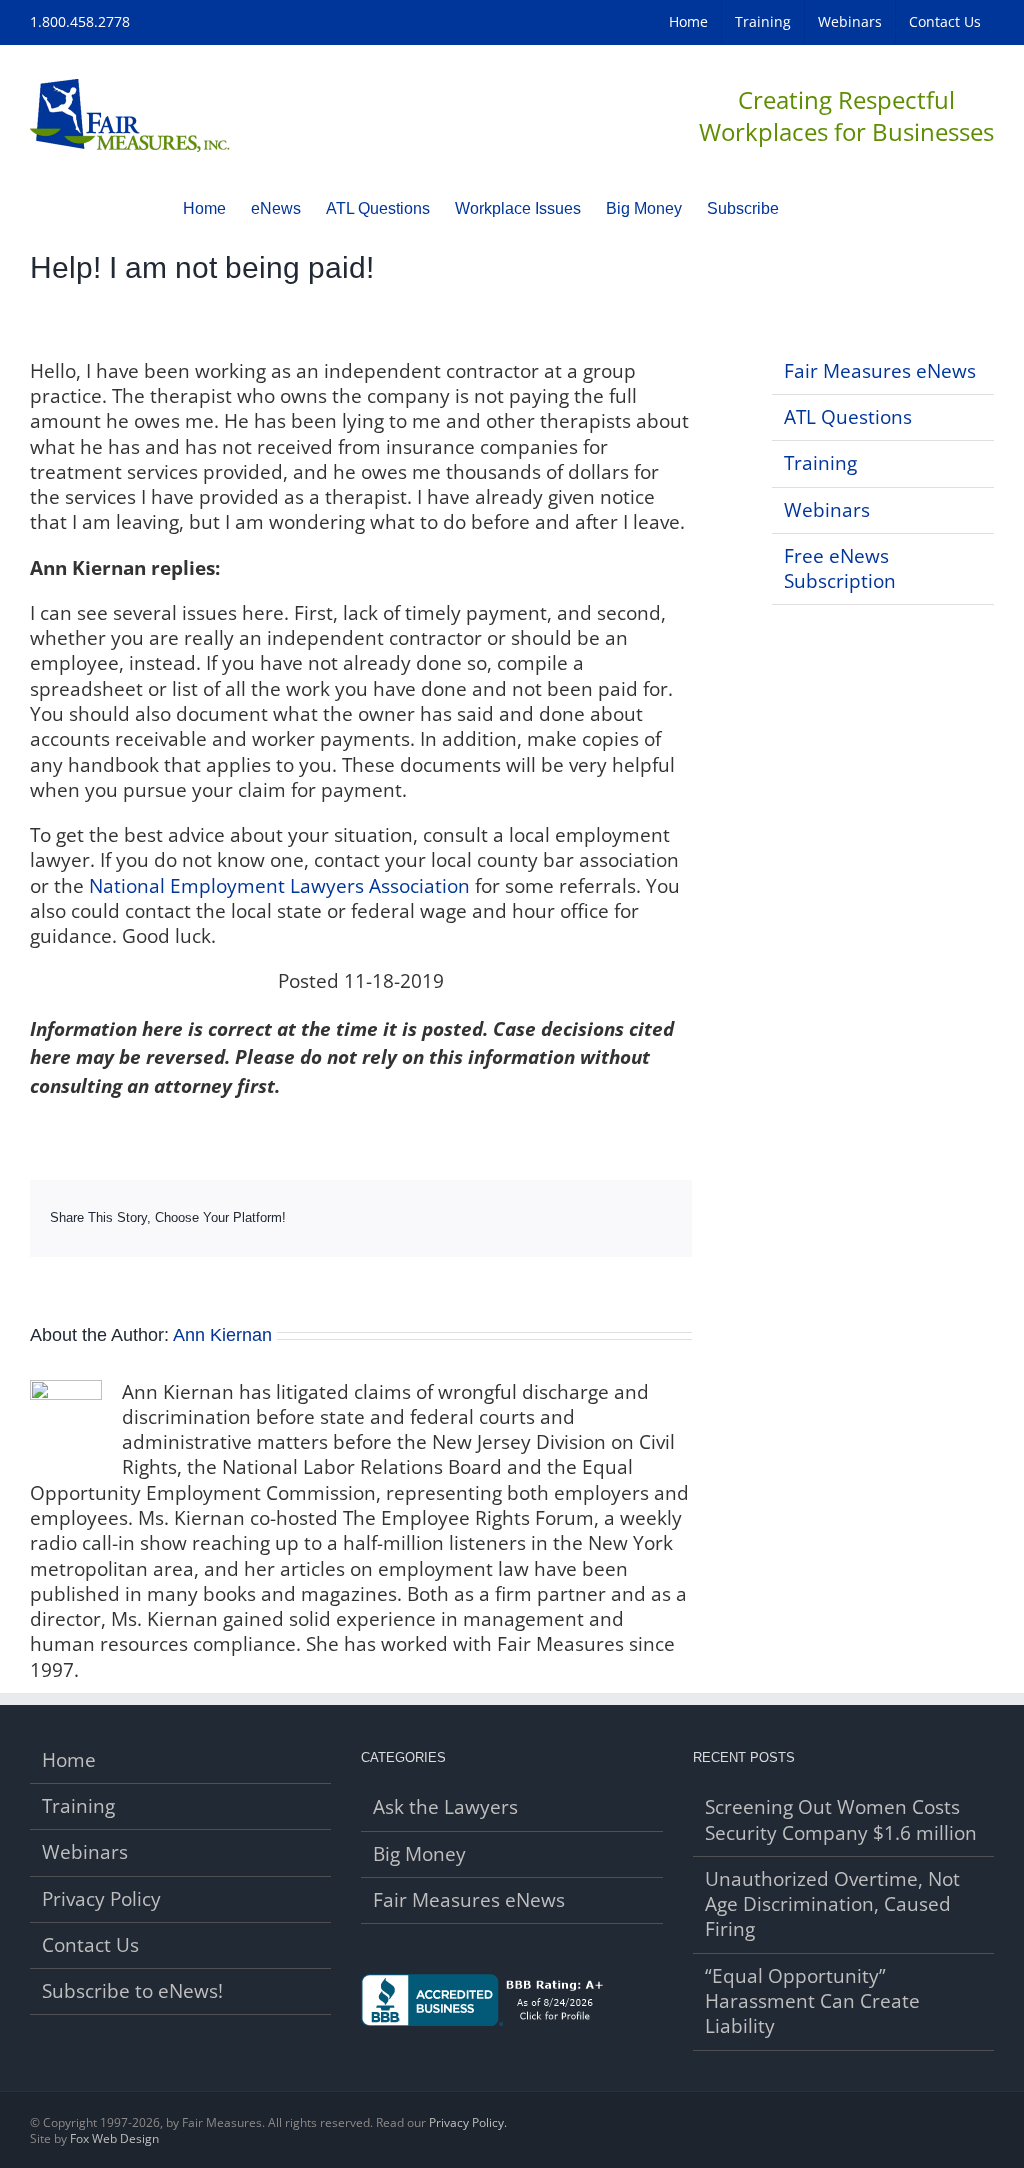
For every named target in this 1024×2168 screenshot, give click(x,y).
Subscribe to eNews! (132, 1991)
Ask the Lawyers (445, 1807)
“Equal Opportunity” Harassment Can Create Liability (812, 2002)
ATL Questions (848, 417)
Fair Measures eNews (880, 371)
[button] (810, 208)
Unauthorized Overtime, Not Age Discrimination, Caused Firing (832, 1905)
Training (820, 463)
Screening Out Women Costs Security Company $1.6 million (841, 1820)
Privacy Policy (101, 1899)
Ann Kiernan (222, 1335)
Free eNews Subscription (840, 568)
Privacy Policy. (468, 2122)
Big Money (419, 1854)
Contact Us (90, 1945)
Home (69, 1760)
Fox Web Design (114, 2138)
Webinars (827, 510)
